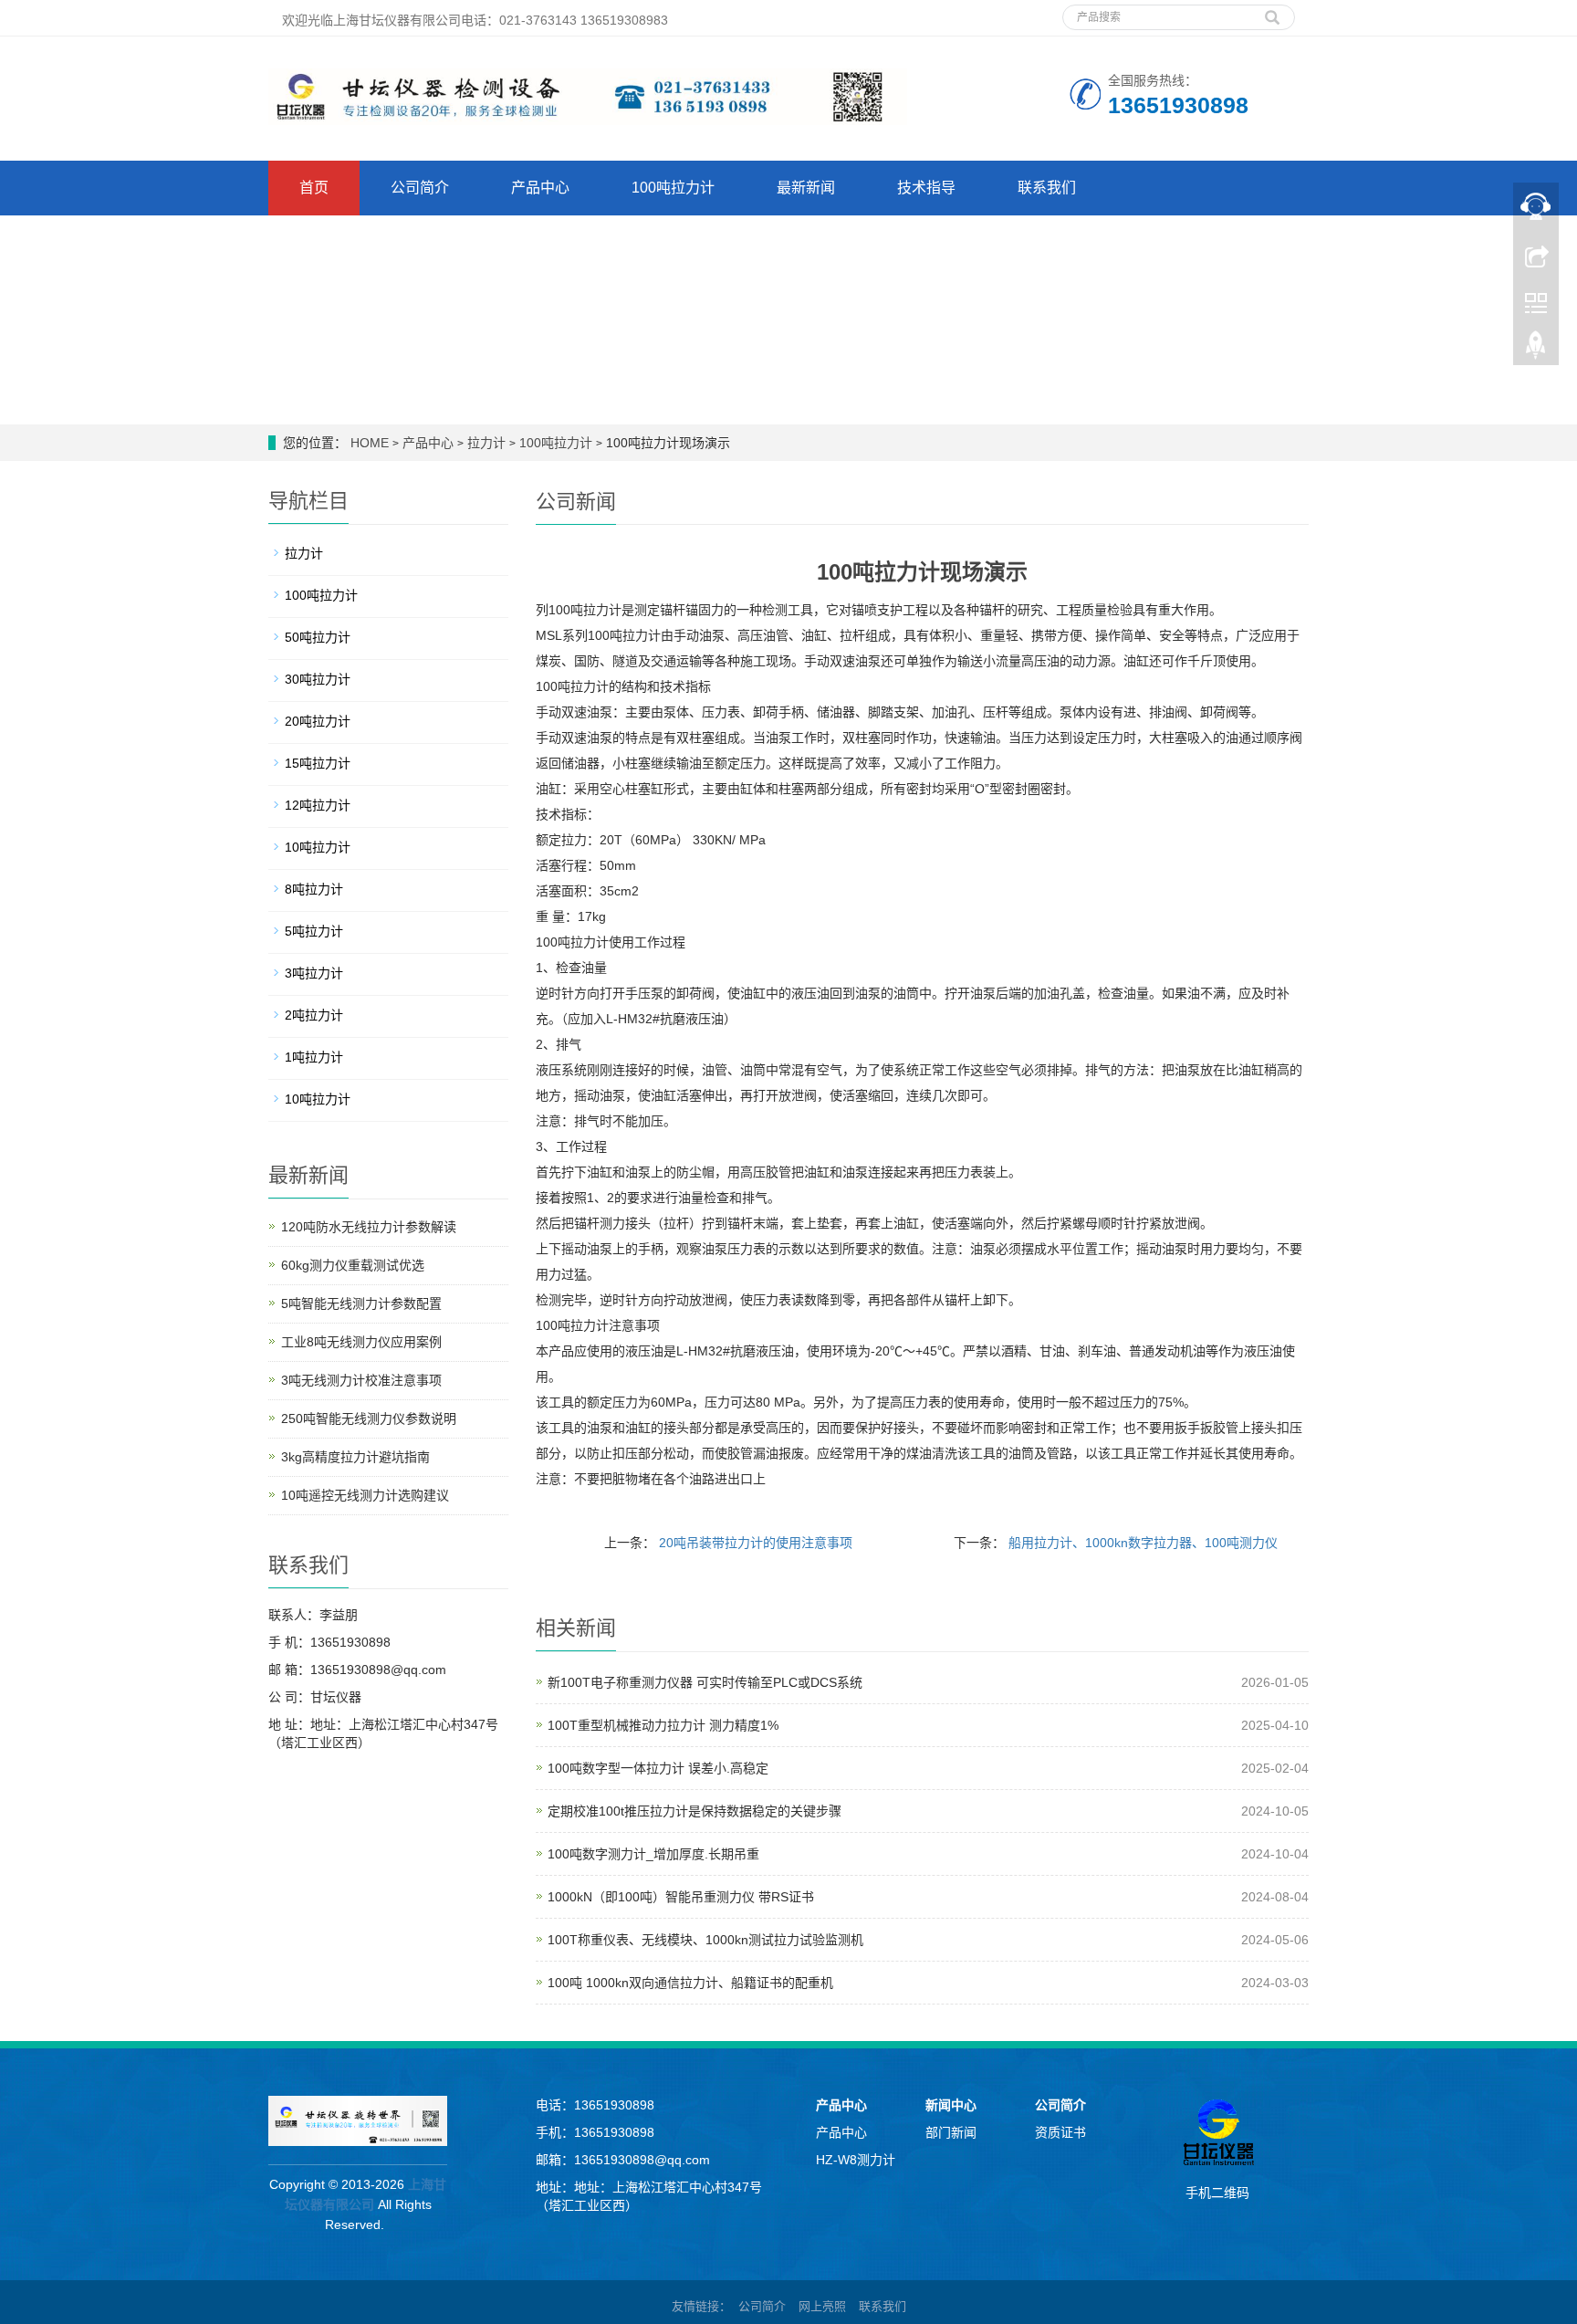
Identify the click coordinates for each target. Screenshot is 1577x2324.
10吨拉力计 (318, 847)
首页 (314, 188)
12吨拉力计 (318, 805)
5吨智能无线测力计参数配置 (361, 1303)
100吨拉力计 (673, 188)
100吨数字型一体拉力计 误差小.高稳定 (658, 1768)
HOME (370, 443)
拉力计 (486, 443)
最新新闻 (806, 188)
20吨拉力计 (318, 721)
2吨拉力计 (314, 1015)
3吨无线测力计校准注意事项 (361, 1380)
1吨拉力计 (314, 1057)
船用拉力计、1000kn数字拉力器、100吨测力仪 (1143, 1543)
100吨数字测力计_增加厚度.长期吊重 (653, 1854)
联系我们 (1047, 188)
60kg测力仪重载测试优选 (353, 1265)
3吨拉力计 (314, 973)
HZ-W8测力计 (856, 2160)
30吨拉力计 (318, 679)
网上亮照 (822, 2306)
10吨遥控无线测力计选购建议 (365, 1495)
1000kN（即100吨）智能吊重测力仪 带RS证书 (681, 1897)
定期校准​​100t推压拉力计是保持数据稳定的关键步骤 (695, 1811)
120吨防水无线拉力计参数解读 (369, 1227)
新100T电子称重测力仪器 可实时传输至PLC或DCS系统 (705, 1682)
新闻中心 (951, 2105)
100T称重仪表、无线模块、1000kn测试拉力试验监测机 (705, 1940)
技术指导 (926, 188)
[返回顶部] (1536, 350)
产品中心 (540, 188)
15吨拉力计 (318, 763)
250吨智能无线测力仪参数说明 (369, 1418)
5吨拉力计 (314, 931)
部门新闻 (951, 2132)
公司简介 (420, 188)
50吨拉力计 (318, 637)
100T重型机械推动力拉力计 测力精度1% (663, 1725)
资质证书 (1060, 2132)
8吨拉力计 (314, 889)
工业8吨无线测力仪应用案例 (361, 1342)
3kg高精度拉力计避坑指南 (355, 1457)
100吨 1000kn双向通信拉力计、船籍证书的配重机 (690, 1983)
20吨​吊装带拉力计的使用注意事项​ (756, 1543)
